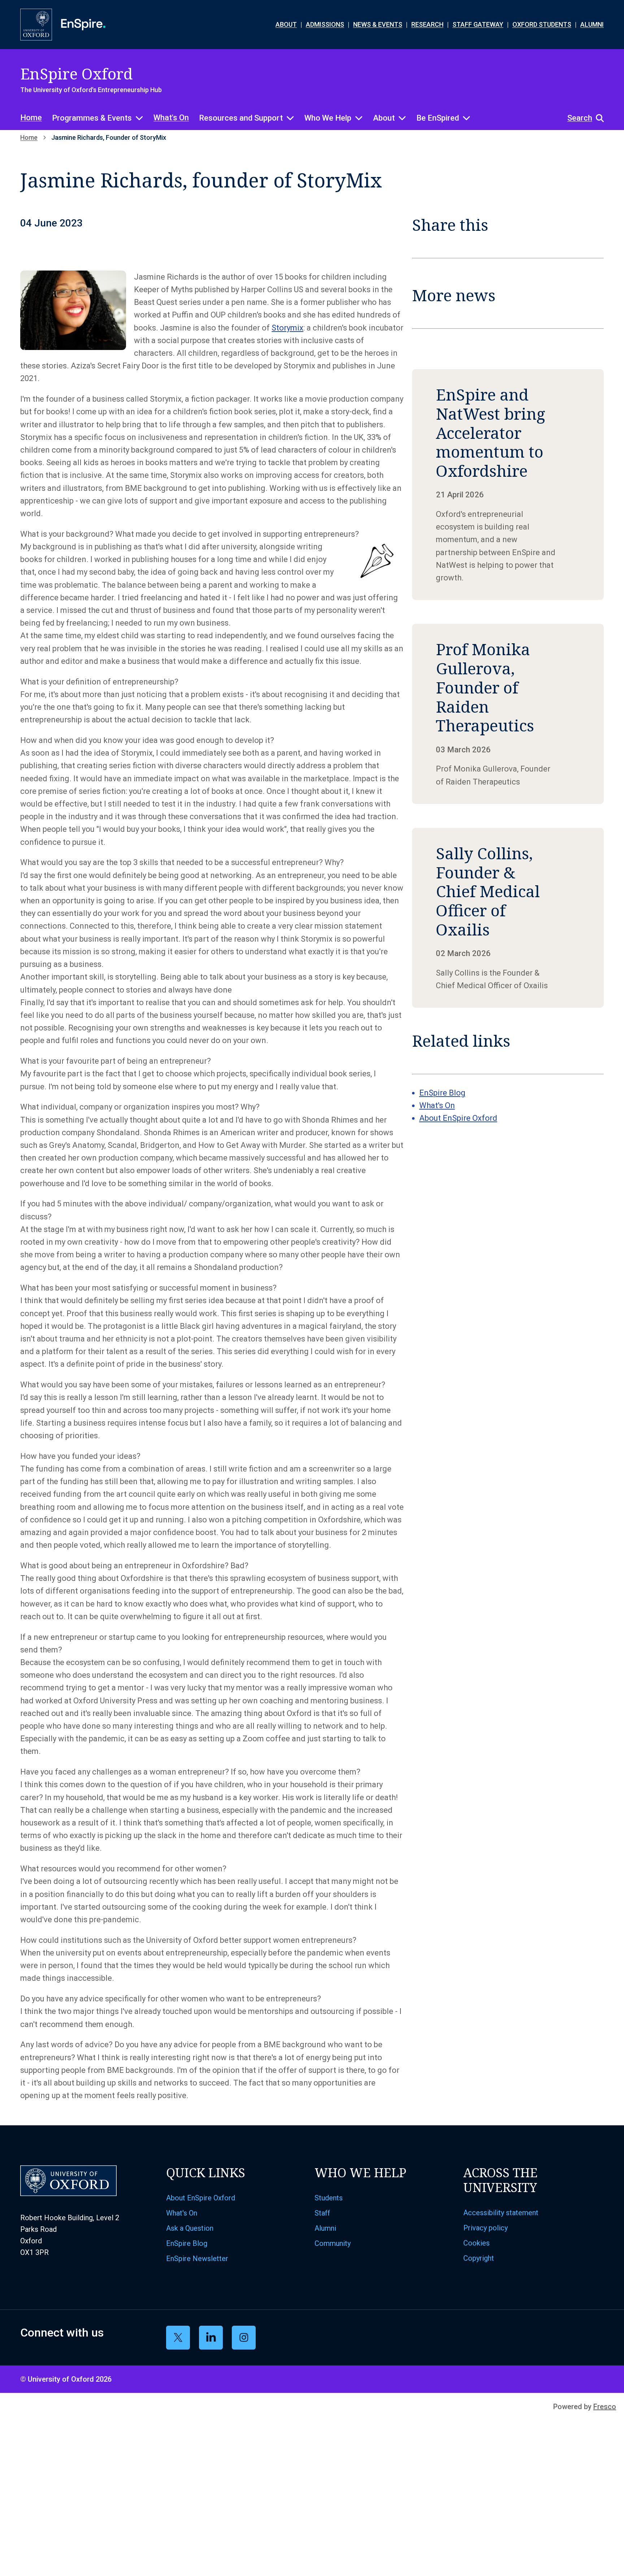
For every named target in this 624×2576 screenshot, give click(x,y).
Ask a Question (190, 2228)
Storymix (287, 328)
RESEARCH (427, 24)
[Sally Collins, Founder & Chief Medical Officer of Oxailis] (508, 918)
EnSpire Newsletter (197, 2259)
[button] (582, 118)
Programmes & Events (92, 118)
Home (31, 118)
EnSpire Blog (442, 1093)
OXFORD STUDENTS (542, 24)
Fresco (605, 2407)
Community (333, 2243)
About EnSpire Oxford (458, 1118)
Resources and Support (241, 118)
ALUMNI (592, 24)
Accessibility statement (501, 2213)
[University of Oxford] (36, 25)
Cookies (476, 2243)
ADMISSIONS (325, 24)
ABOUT (286, 24)
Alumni (325, 2228)
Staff (322, 2213)
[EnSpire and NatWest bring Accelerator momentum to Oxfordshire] (508, 485)
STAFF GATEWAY (478, 24)
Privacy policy (486, 2228)
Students (329, 2198)
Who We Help (328, 118)
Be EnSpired (438, 118)
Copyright (479, 2258)
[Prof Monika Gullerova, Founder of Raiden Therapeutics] (508, 714)
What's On (171, 118)
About (384, 118)
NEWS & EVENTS (378, 24)
